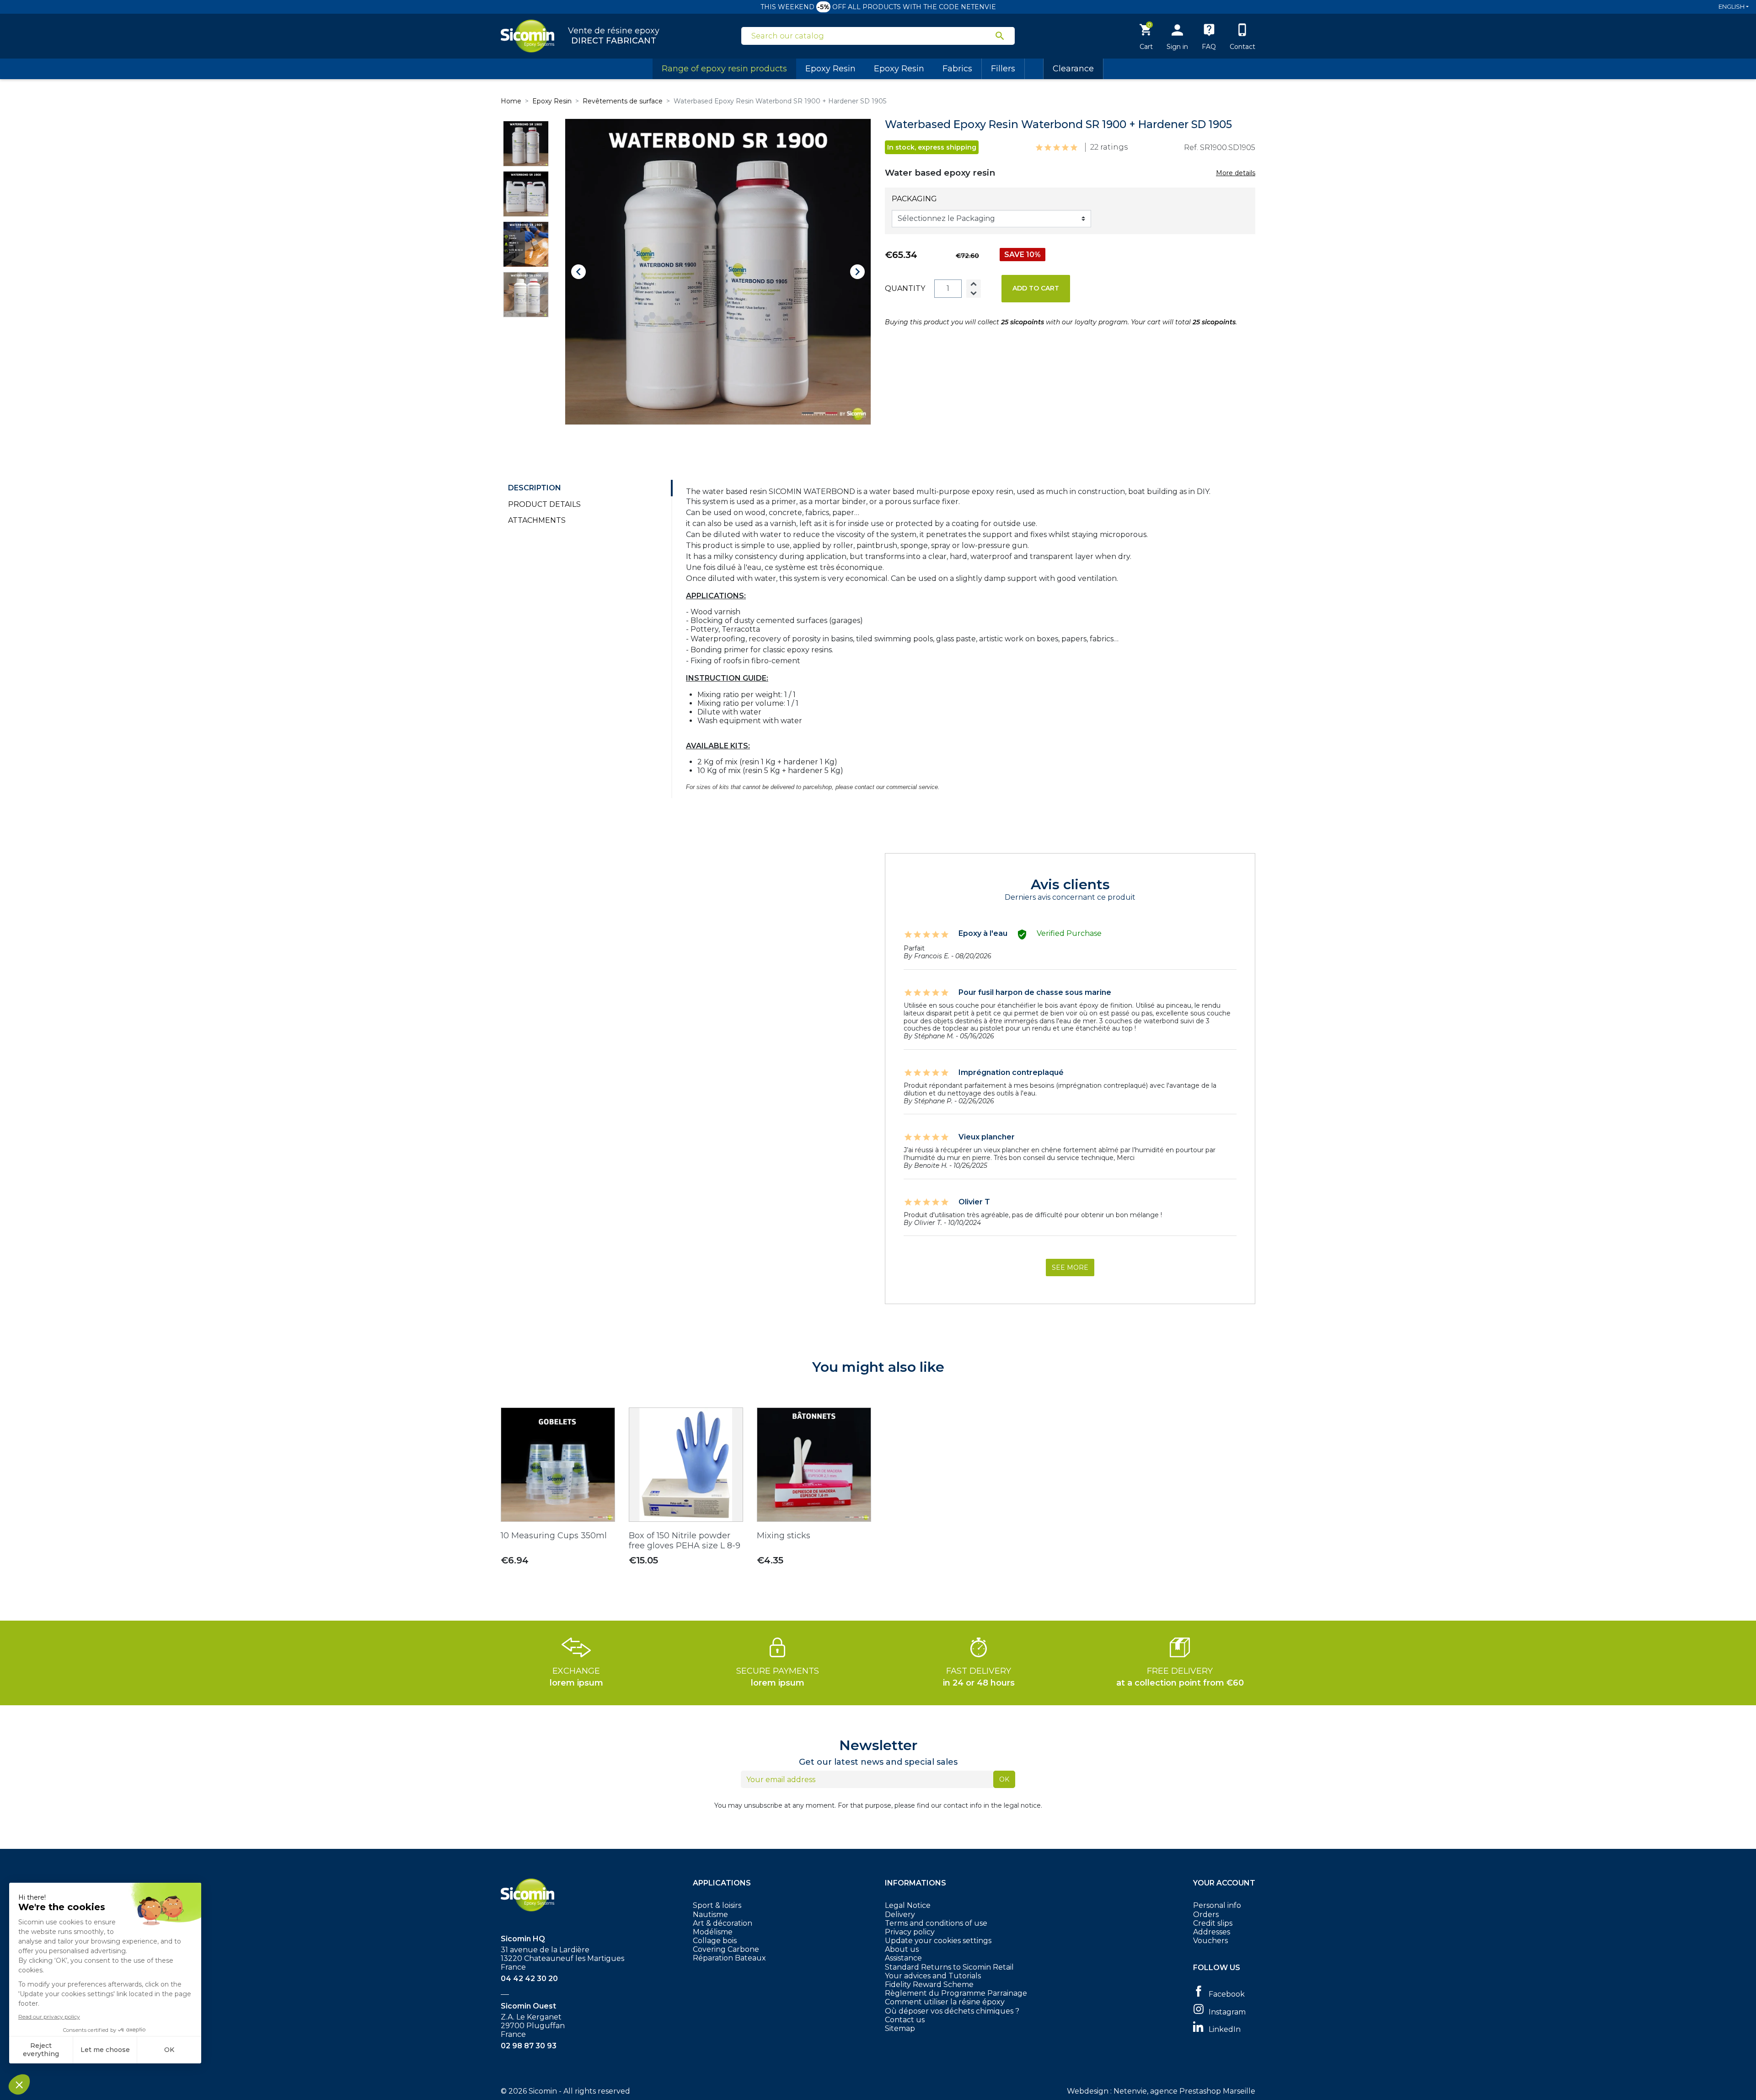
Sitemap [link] (900, 2028)
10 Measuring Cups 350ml (554, 1536)
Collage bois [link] (715, 1941)
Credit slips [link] (1213, 1923)
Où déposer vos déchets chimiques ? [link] (952, 2011)
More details (1236, 173)
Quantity (905, 288)
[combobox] (872, 36)
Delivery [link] (900, 1915)
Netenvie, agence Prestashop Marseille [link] (1184, 2091)
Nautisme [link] (710, 1915)
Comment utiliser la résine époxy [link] (945, 2002)
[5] (1074, 148)
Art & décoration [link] (723, 1923)
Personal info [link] (1217, 1905)
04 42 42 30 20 (529, 1979)
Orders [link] (1206, 1915)
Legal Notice (908, 1905)
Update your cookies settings (938, 1941)
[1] (1039, 148)
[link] (1224, 1993)
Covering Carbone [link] (726, 1949)
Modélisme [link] (713, 1932)
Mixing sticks (784, 1536)
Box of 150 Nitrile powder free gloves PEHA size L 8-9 (685, 1541)
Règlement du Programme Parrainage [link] (956, 1993)
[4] (1065, 148)
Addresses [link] (1212, 1932)
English (1732, 6)
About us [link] (902, 1949)
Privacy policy (910, 1932)
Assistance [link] (903, 1958)
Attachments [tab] (537, 520)
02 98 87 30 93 (529, 2046)
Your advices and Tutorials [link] (933, 1976)
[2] (1048, 148)
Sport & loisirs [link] (717, 1905)
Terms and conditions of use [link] (936, 1923)
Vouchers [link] (1210, 1941)
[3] (1057, 148)
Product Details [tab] (544, 504)
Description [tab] (535, 488)
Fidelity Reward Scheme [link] (929, 1985)
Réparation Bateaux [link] (729, 1958)
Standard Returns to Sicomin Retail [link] (949, 1967)
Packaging (914, 199)
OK (1004, 1779)
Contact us (905, 2020)
